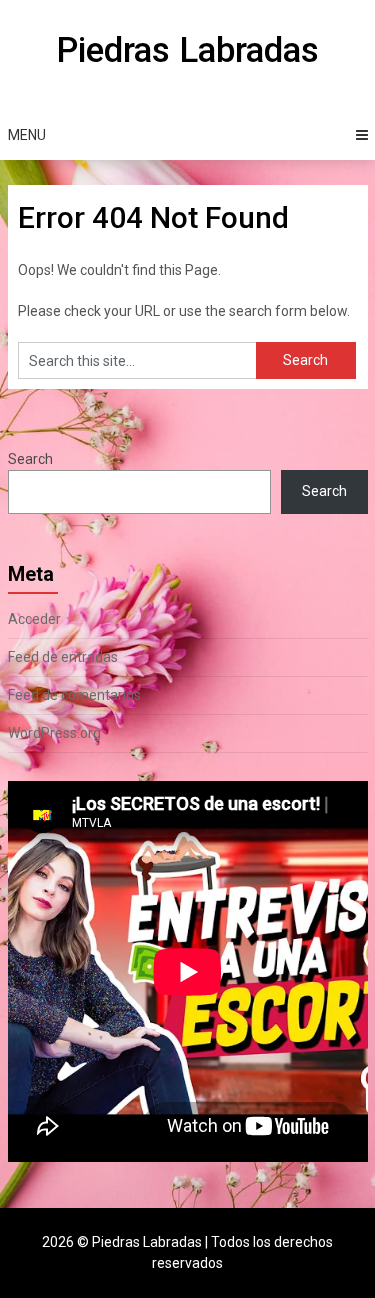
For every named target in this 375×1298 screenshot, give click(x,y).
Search (30, 459)
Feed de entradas (63, 657)
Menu (27, 135)
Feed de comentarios (74, 695)
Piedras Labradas (187, 50)
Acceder (34, 619)
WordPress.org (54, 733)
